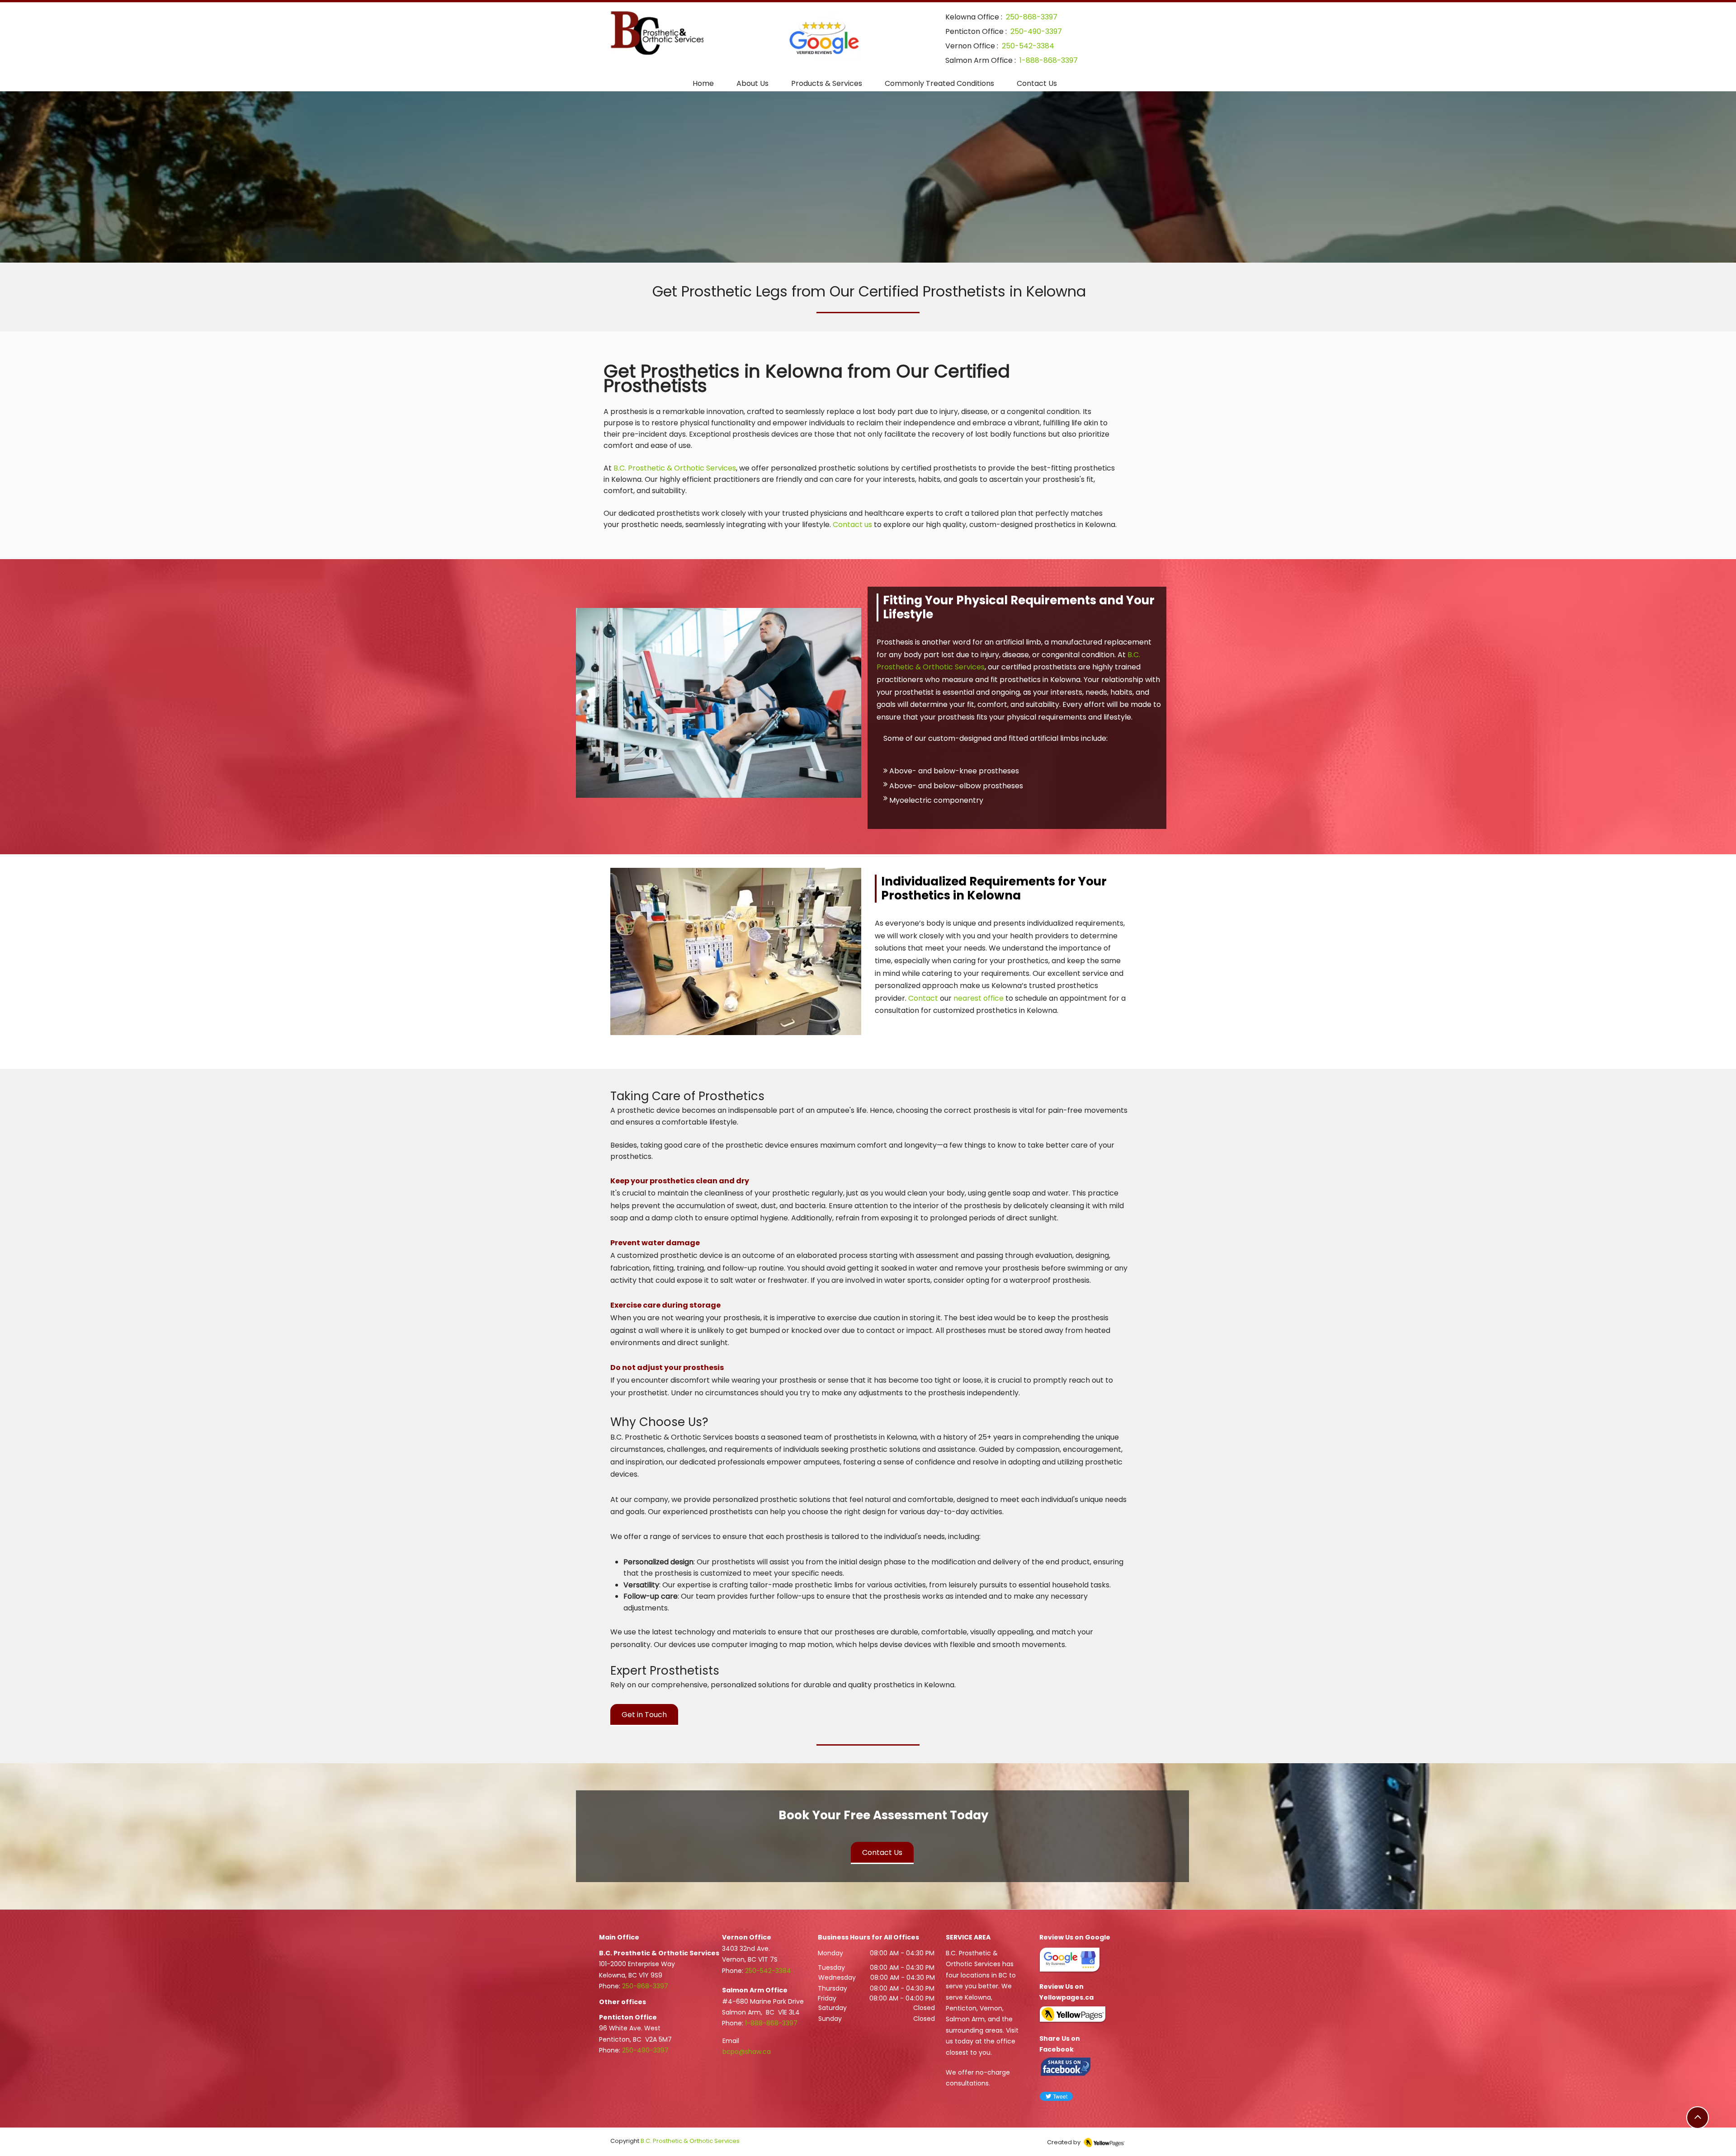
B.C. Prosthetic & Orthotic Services (675, 468)
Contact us (852, 525)
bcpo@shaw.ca (747, 2052)
